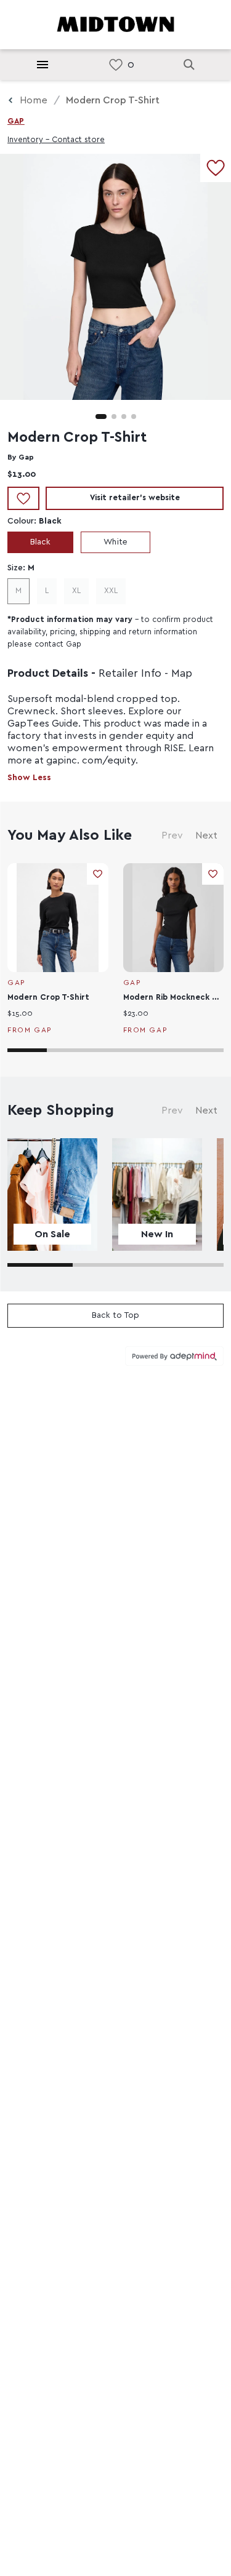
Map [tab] (182, 674)
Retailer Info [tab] (130, 674)
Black (40, 542)
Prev (172, 835)
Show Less (29, 778)
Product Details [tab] (48, 674)
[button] (101, 417)
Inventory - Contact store (56, 140)
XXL (111, 591)
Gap (16, 122)
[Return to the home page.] (116, 23)
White (115, 542)
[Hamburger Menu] (43, 65)
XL (76, 591)
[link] (116, 65)
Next (206, 835)
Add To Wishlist (23, 498)
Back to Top (115, 1315)
